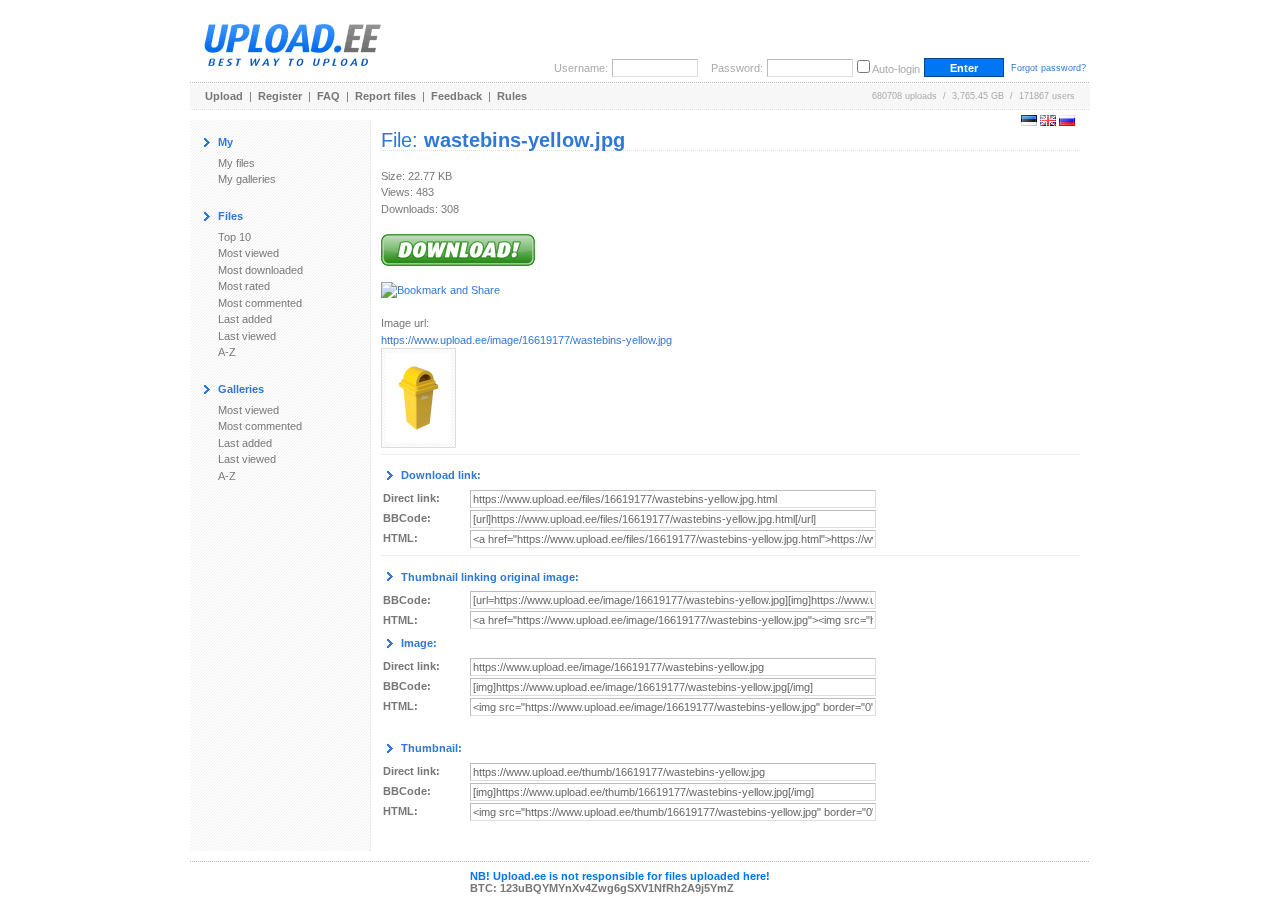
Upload (224, 96)
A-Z (227, 352)
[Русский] (1067, 122)
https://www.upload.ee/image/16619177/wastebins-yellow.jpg (526, 340)
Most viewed (248, 253)
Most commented (260, 303)
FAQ (328, 96)
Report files (385, 96)
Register (280, 96)
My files (236, 163)
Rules (512, 96)
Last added (245, 319)
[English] (1048, 122)
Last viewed (247, 336)
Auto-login (896, 69)
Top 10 (234, 237)
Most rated (244, 286)
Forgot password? (1048, 68)
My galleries (247, 179)
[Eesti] (1029, 122)
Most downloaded (260, 270)
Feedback (456, 96)
